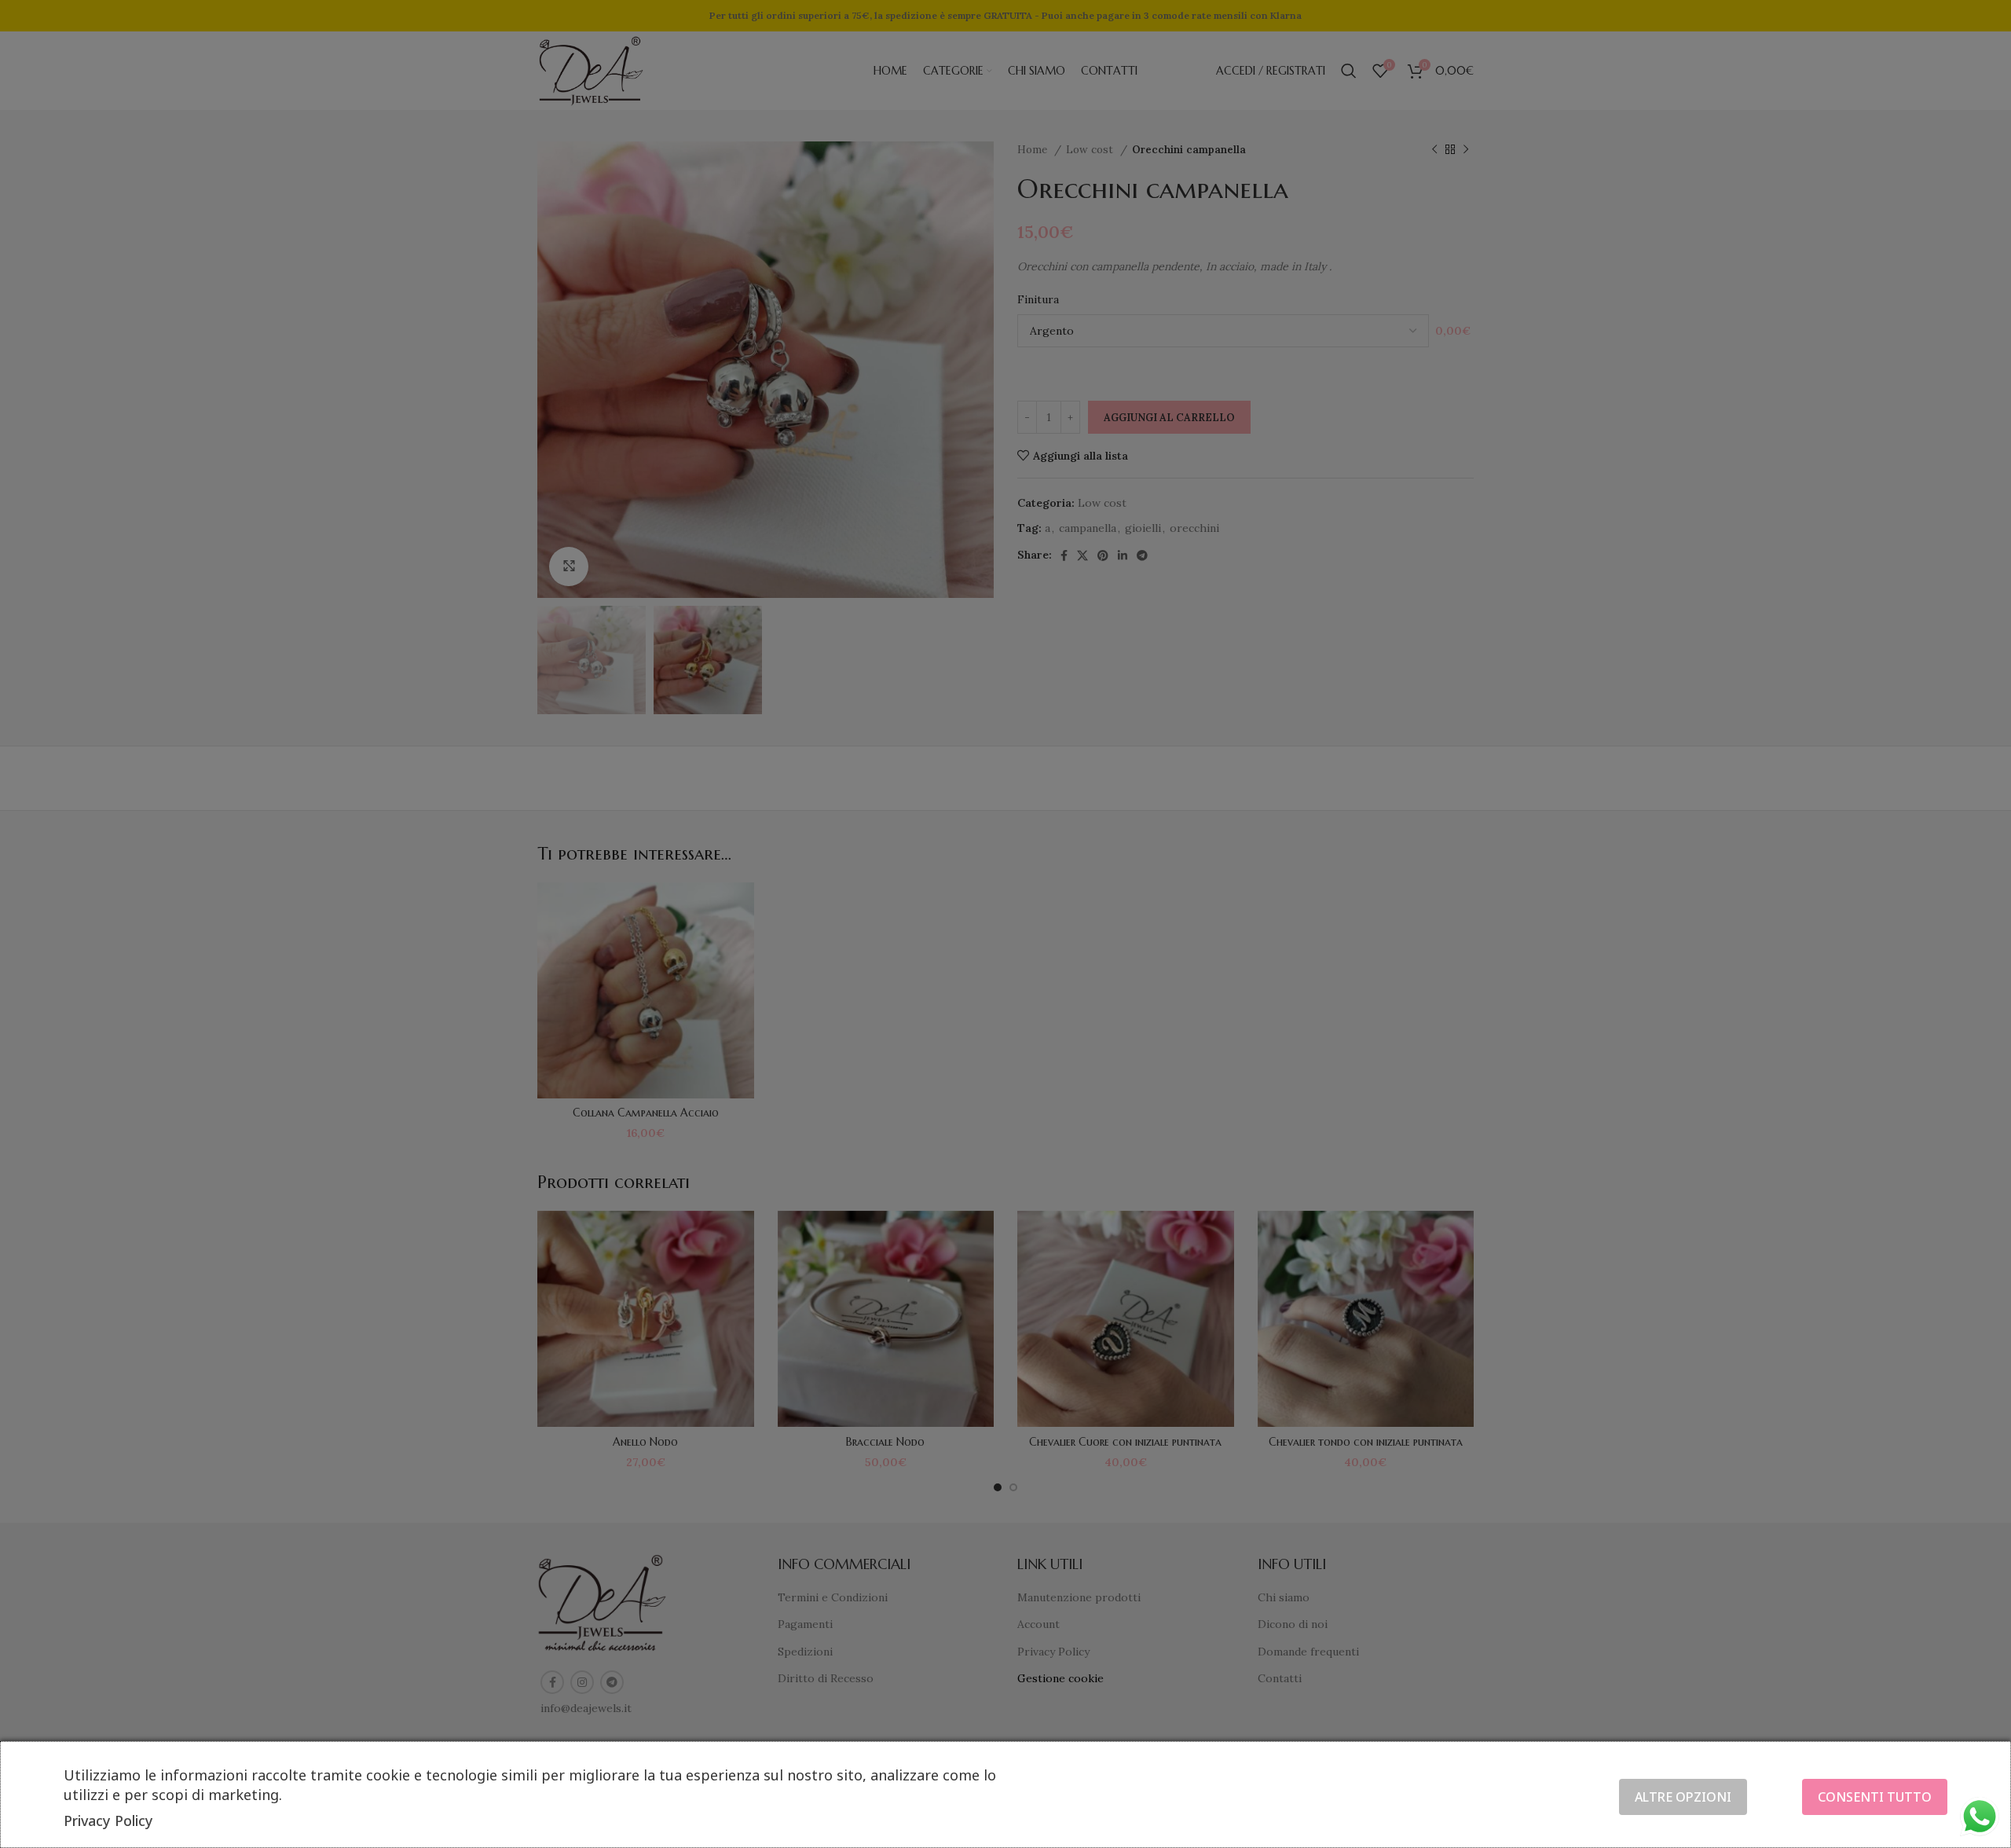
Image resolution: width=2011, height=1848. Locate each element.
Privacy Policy (108, 1820)
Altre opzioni (1683, 1797)
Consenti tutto (1875, 1797)
